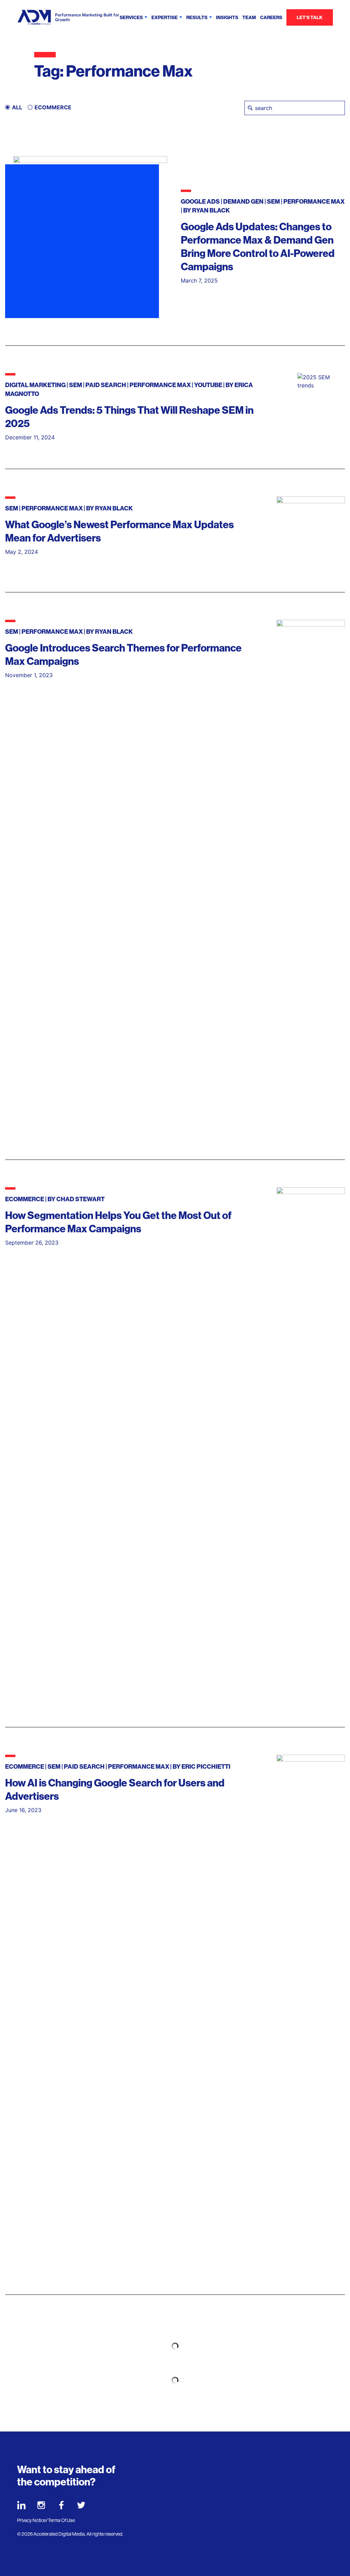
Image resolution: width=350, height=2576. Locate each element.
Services (131, 18)
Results (197, 18)
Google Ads (200, 202)
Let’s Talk (310, 18)
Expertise (165, 18)
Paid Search (106, 385)
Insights (227, 18)
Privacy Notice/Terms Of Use (46, 2520)
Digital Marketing (35, 385)
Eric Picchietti (206, 1767)
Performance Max (314, 202)
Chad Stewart (80, 1199)
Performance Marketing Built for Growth (87, 17)
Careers (271, 18)
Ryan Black (211, 210)
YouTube (208, 385)
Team (249, 18)
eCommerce (25, 1199)
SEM (273, 202)
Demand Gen (243, 202)
